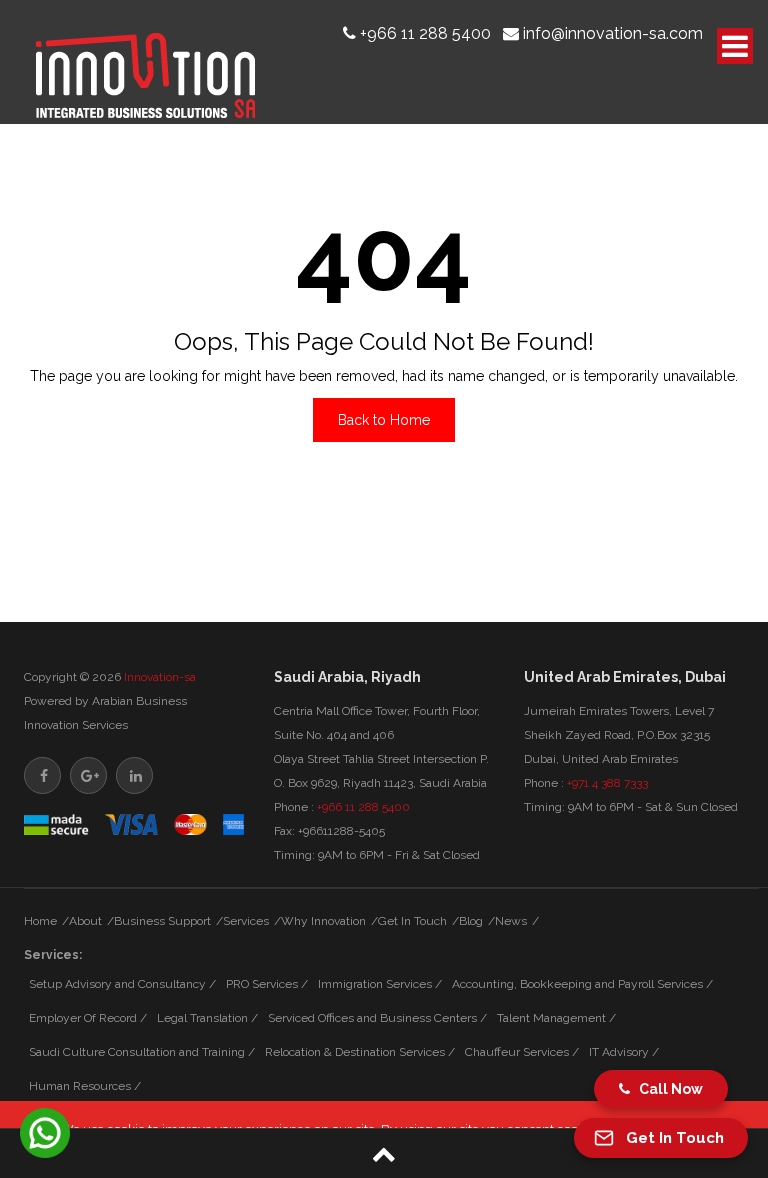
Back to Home (384, 420)
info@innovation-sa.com (613, 33)
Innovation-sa (160, 677)
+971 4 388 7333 (607, 783)
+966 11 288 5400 (425, 33)
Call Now (666, 1089)
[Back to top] (384, 1153)
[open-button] (735, 46)
